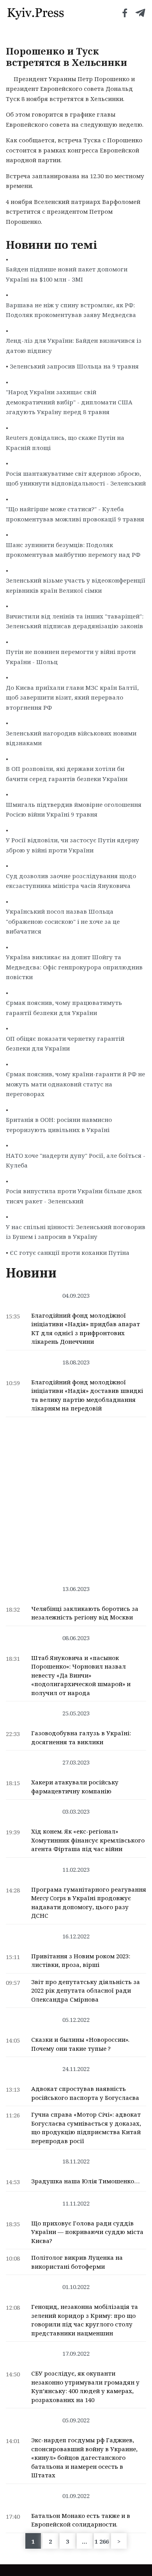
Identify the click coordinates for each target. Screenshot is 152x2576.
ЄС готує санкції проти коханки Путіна (70, 1253)
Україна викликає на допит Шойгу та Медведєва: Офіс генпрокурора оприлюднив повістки (74, 967)
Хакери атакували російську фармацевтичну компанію (75, 1787)
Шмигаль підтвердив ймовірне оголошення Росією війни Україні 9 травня (74, 810)
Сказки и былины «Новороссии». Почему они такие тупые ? (80, 2044)
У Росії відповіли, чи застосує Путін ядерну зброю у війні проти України (72, 845)
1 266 (102, 2541)
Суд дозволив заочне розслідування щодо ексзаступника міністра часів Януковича (71, 881)
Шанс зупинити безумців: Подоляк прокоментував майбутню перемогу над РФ (73, 550)
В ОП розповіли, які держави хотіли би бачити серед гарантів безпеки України (67, 774)
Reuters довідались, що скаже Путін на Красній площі (65, 443)
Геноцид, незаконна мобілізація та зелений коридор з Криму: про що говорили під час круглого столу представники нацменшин (85, 2320)
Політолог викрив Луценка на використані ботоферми (77, 2262)
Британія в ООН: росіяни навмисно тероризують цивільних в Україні (59, 1125)
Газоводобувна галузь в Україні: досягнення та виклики (81, 1737)
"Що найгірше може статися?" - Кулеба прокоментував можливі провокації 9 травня (75, 514)
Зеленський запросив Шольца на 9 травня (74, 366)
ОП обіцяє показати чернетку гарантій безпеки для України (65, 1044)
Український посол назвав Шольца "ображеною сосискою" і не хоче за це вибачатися (63, 921)
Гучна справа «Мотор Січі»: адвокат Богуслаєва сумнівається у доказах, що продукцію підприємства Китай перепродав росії (86, 2128)
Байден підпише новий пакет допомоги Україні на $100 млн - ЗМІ (67, 274)
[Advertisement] (76, 1497)
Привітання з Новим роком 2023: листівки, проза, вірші (81, 1960)
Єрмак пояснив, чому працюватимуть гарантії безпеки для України (64, 1008)
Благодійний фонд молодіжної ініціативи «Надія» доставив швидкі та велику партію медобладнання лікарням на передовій (87, 1395)
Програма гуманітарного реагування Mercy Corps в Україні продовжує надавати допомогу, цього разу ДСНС (89, 1903)
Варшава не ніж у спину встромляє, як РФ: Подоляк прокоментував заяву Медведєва (71, 310)
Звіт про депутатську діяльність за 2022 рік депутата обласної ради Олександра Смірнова (86, 1990)
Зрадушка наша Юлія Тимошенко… (85, 2181)
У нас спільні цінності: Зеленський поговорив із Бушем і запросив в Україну (76, 1232)
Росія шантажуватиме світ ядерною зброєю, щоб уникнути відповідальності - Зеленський (76, 478)
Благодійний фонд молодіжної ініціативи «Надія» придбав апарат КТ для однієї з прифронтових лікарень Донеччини (86, 1329)
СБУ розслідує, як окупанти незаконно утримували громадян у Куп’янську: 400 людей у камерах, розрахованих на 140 (85, 2386)
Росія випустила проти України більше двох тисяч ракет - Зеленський (74, 1196)
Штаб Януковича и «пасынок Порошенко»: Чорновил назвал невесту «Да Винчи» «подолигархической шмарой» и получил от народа (81, 1675)
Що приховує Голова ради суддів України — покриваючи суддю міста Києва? (87, 2232)
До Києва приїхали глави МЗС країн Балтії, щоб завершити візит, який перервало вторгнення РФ (72, 697)
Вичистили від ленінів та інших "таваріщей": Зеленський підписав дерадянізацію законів (75, 621)
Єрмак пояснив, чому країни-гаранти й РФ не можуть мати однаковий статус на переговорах (75, 1084)
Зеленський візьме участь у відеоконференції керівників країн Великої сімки (76, 585)
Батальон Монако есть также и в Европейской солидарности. (81, 2520)
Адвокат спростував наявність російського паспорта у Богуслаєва (85, 2093)
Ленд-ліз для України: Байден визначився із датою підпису (74, 345)
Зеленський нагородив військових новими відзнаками (71, 738)
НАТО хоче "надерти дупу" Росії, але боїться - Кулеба (76, 1160)
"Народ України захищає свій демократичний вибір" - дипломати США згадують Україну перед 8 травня (69, 402)
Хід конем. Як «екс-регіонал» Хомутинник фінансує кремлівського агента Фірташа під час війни (88, 1840)
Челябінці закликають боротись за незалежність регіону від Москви (85, 1613)
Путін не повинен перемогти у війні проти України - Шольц (71, 657)
